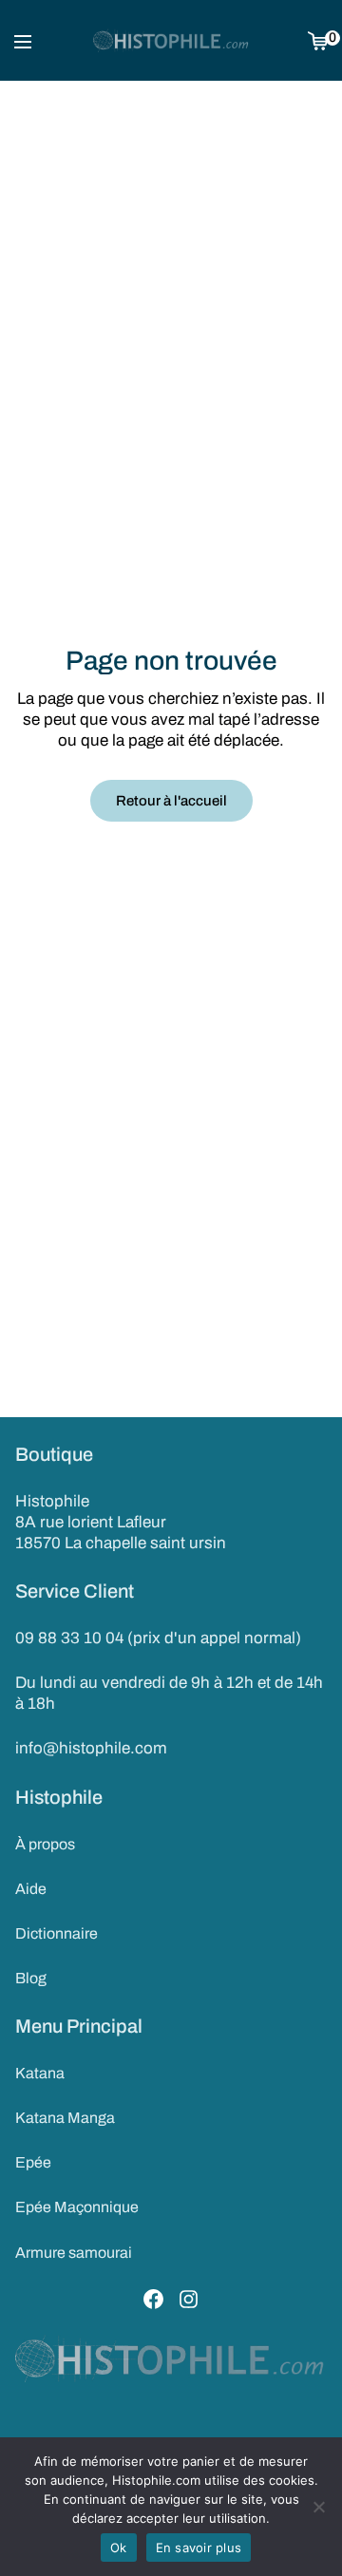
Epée (33, 2162)
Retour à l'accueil (171, 801)
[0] (318, 40)
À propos (45, 1844)
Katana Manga (65, 2118)
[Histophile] (171, 41)
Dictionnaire (57, 1933)
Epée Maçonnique (77, 2207)
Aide (31, 1889)
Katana (40, 2073)
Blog (31, 1978)
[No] (318, 2507)
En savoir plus (199, 2548)
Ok (119, 2548)
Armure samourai (74, 2253)
